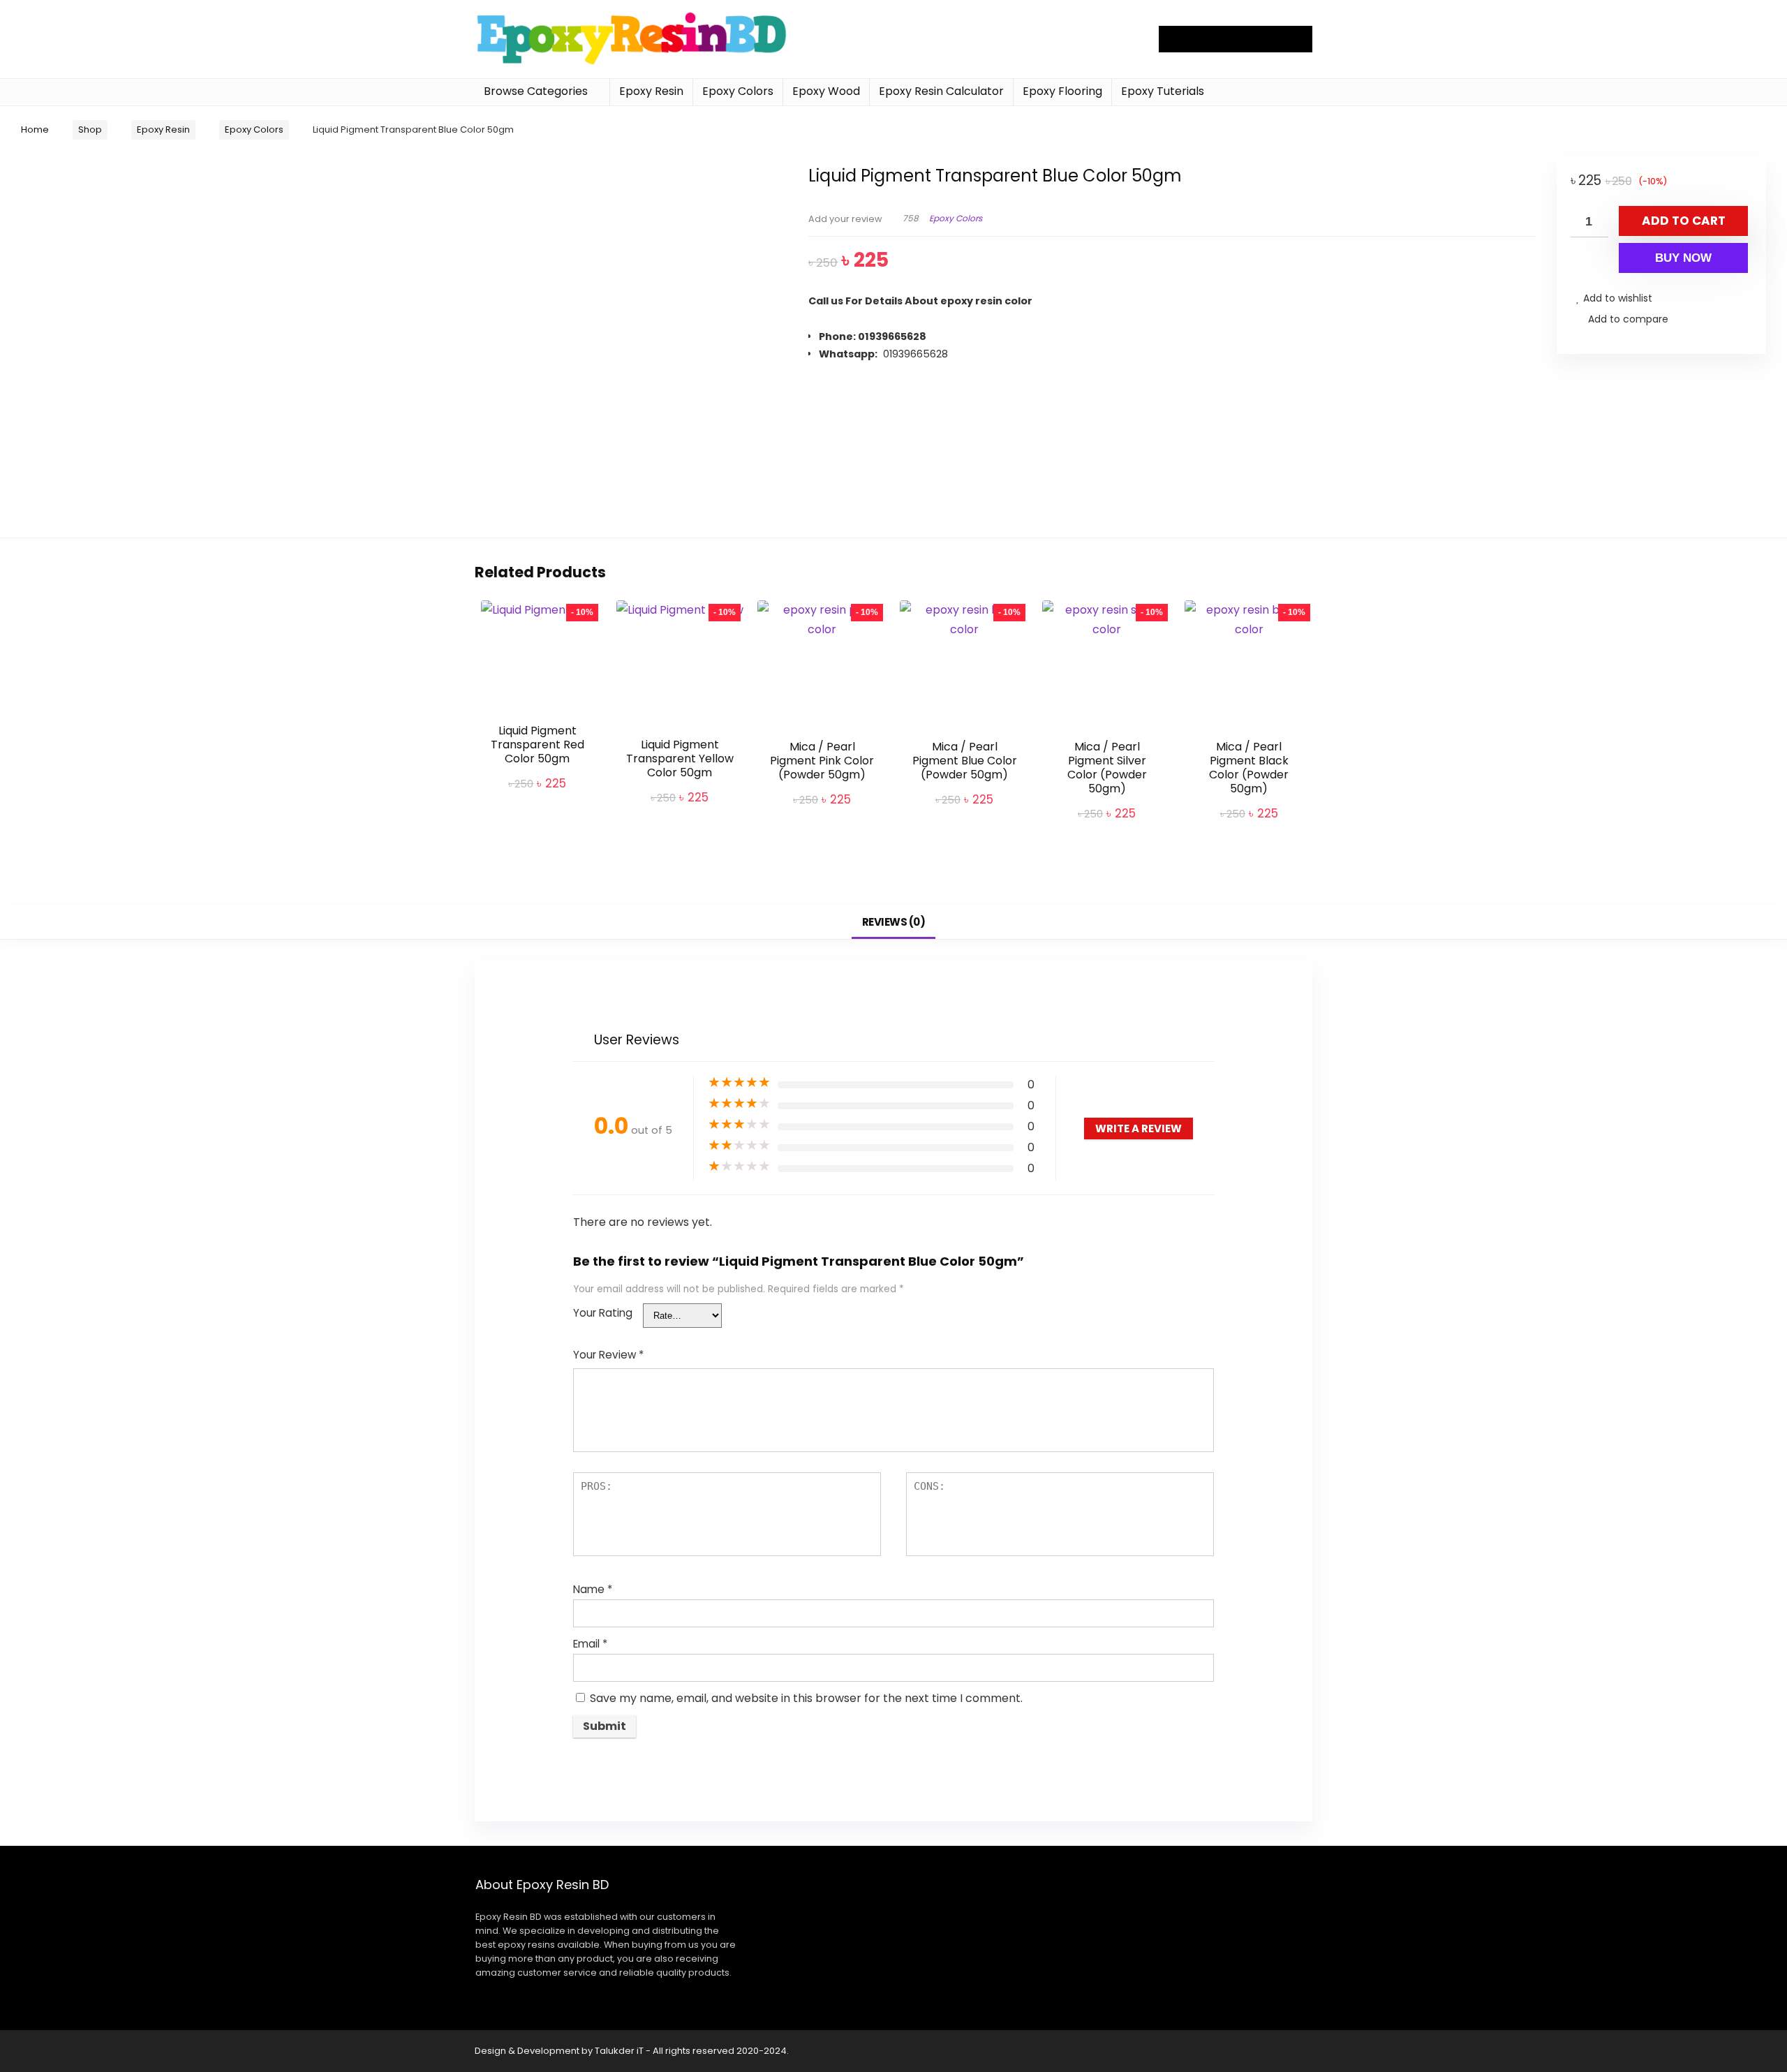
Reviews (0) (894, 922)
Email (590, 1644)
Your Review (608, 1355)
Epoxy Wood (826, 91)
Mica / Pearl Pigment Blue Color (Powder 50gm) (965, 761)
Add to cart (1684, 221)
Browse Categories (536, 91)
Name (593, 1589)
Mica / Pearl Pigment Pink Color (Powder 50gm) (822, 761)
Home (35, 129)
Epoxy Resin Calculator (941, 91)
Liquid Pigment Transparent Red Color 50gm (537, 745)
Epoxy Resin (651, 91)
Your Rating (603, 1313)
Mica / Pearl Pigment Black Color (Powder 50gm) (1249, 768)
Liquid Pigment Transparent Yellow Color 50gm (680, 758)
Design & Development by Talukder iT (560, 2051)
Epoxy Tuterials (1163, 91)
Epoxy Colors (738, 91)
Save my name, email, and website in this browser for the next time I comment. (806, 1698)
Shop (90, 129)
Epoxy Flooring (1062, 91)
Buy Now (1683, 258)
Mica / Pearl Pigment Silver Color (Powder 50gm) (1107, 768)
